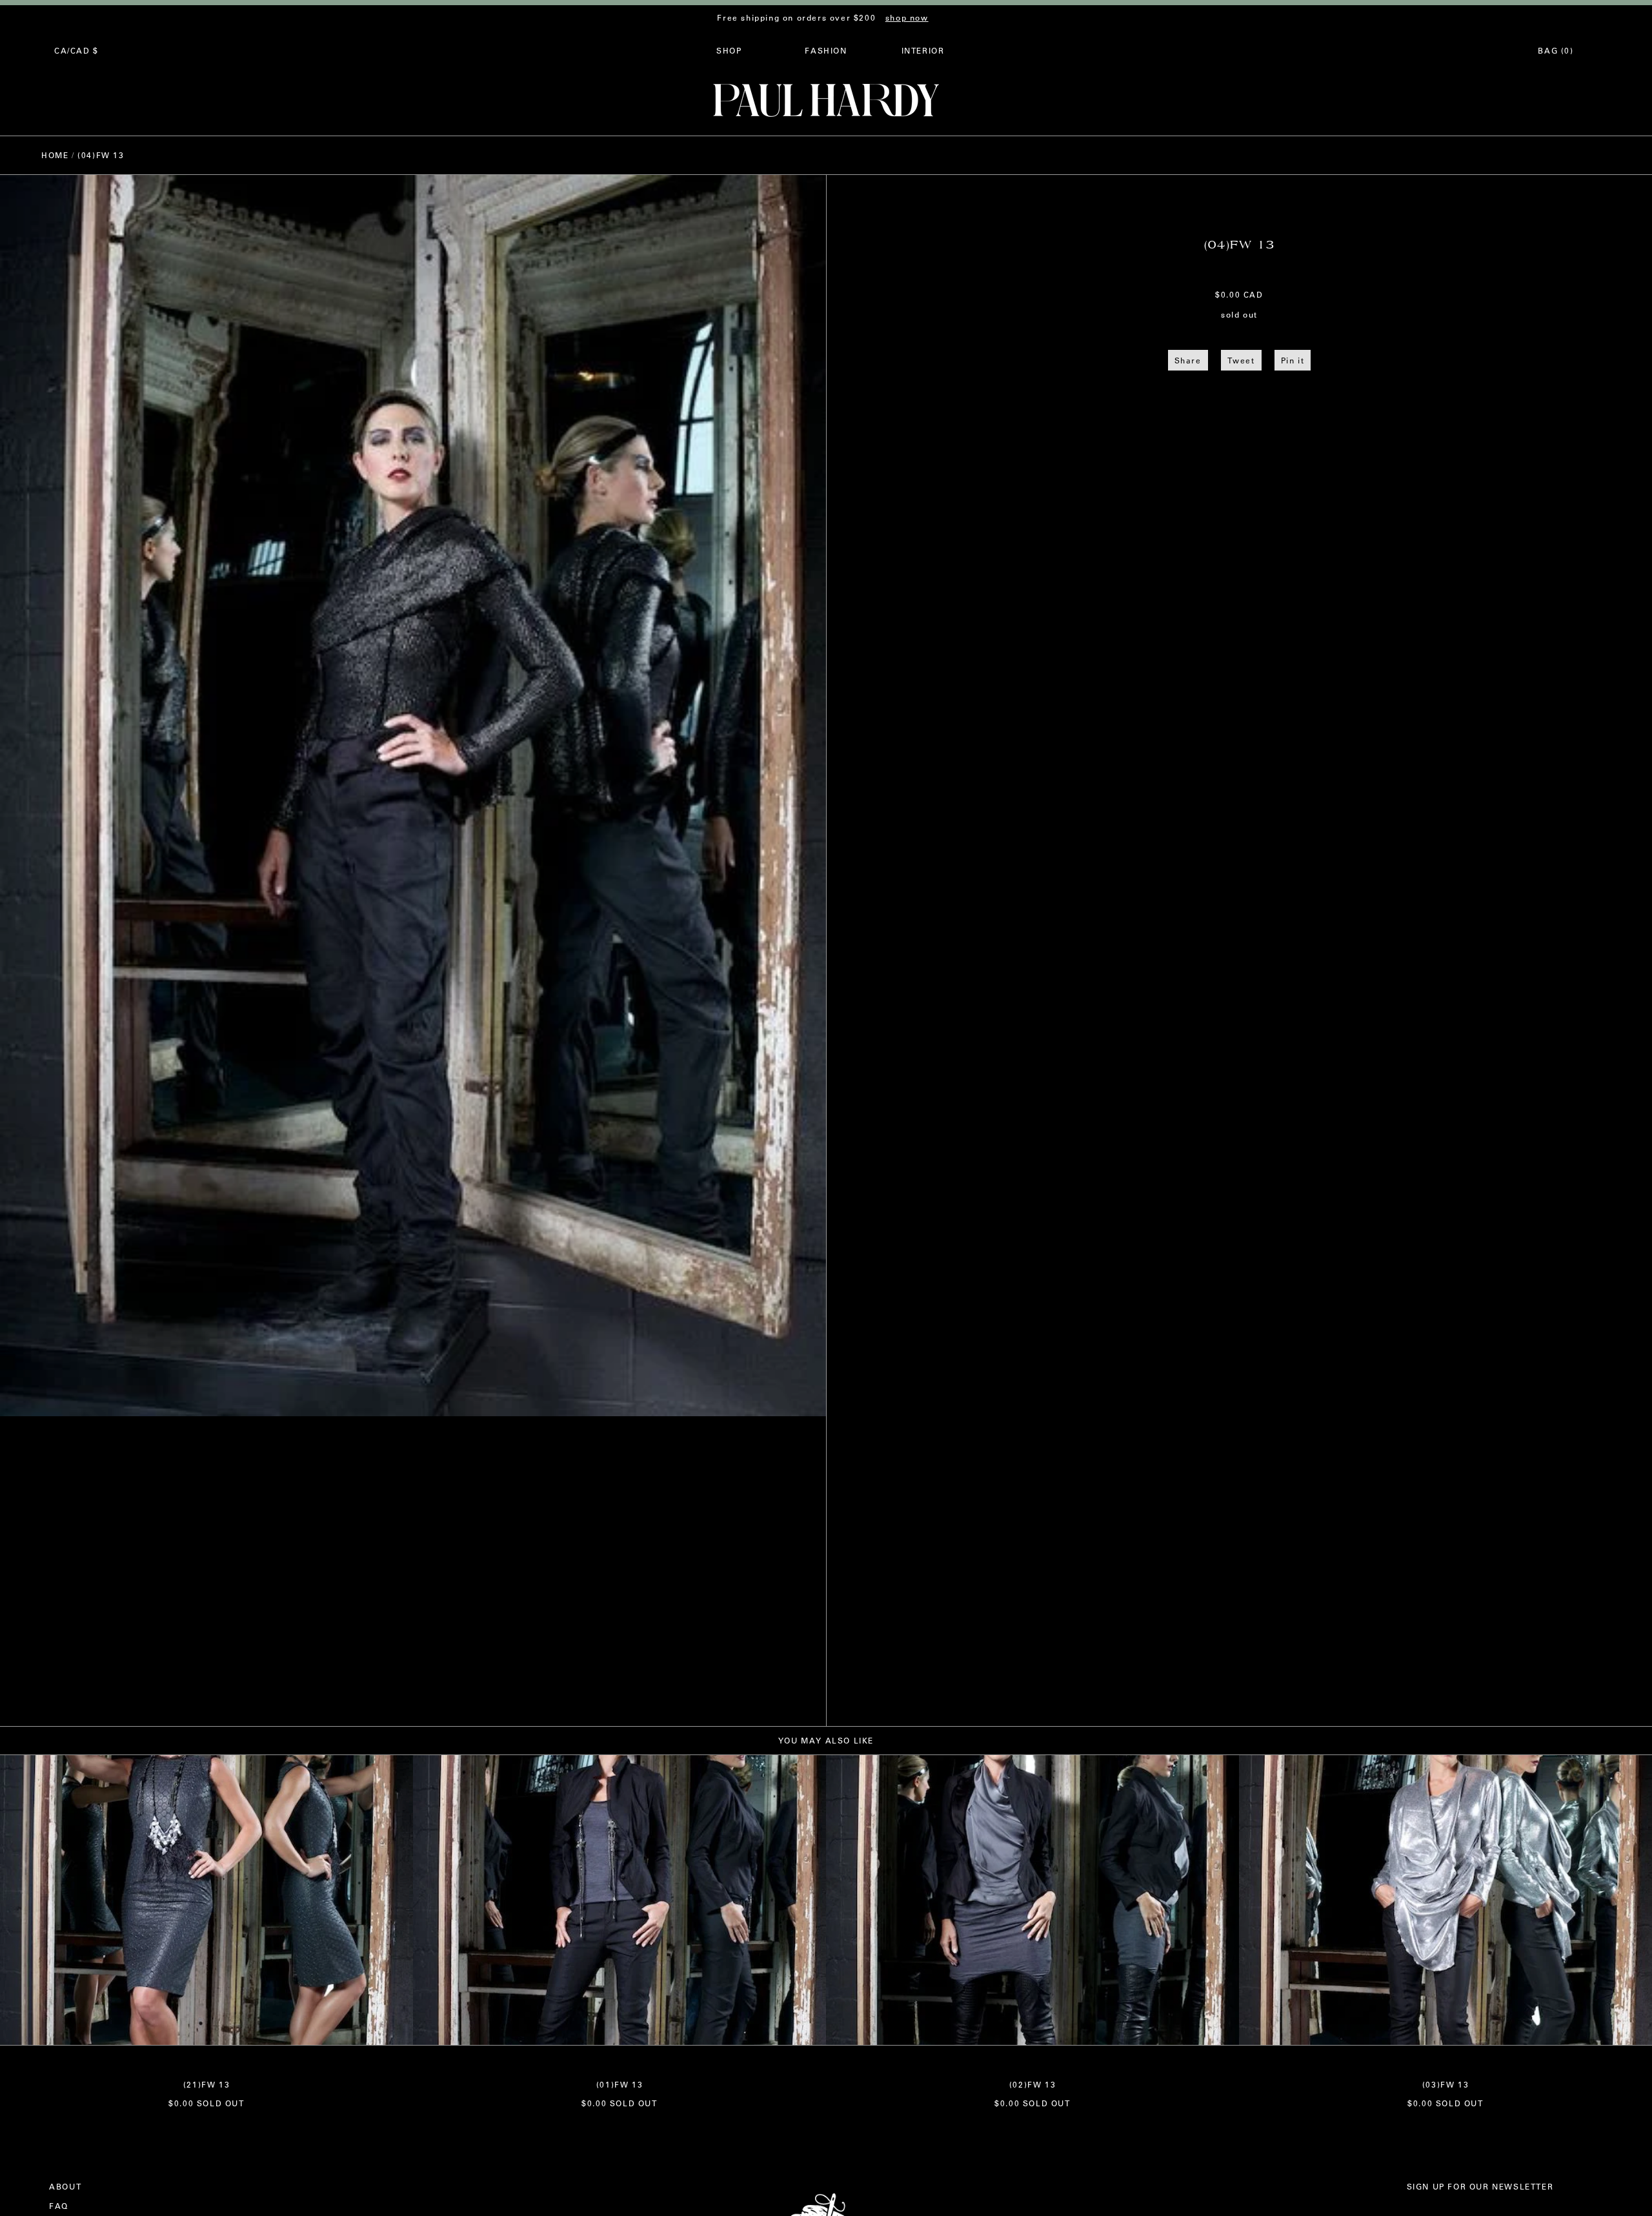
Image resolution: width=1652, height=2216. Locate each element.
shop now (907, 17)
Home (55, 155)
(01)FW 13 (619, 2084)
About (65, 2186)
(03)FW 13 (1445, 2084)
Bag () (1556, 50)
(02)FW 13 (1032, 2084)
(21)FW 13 (206, 2084)
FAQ (59, 2206)
